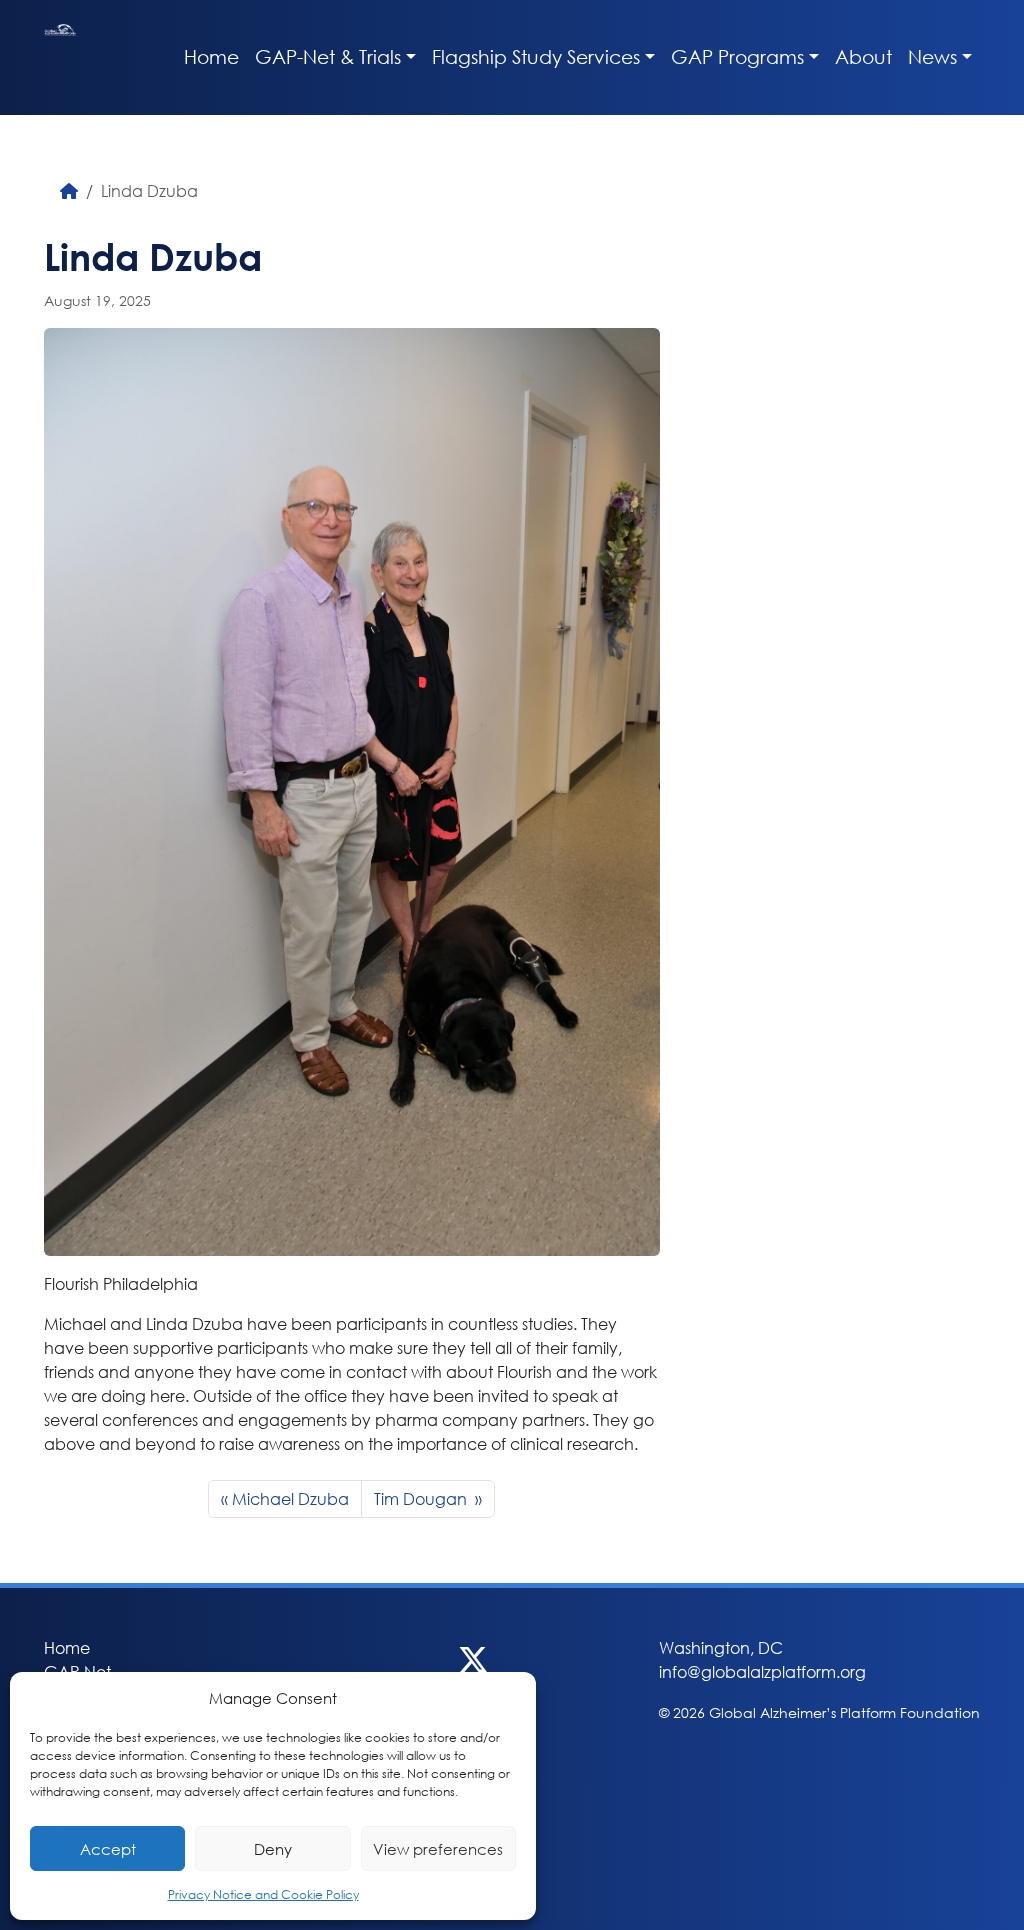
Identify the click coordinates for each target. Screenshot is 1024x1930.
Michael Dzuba (290, 1498)
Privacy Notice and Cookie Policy (263, 1894)
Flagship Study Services (536, 56)
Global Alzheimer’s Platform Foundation (60, 57)
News (932, 56)
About (863, 56)
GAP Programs (737, 56)
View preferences (438, 1849)
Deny (273, 1849)
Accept (108, 1849)
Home (211, 56)
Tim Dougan (422, 1498)
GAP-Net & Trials (328, 56)
